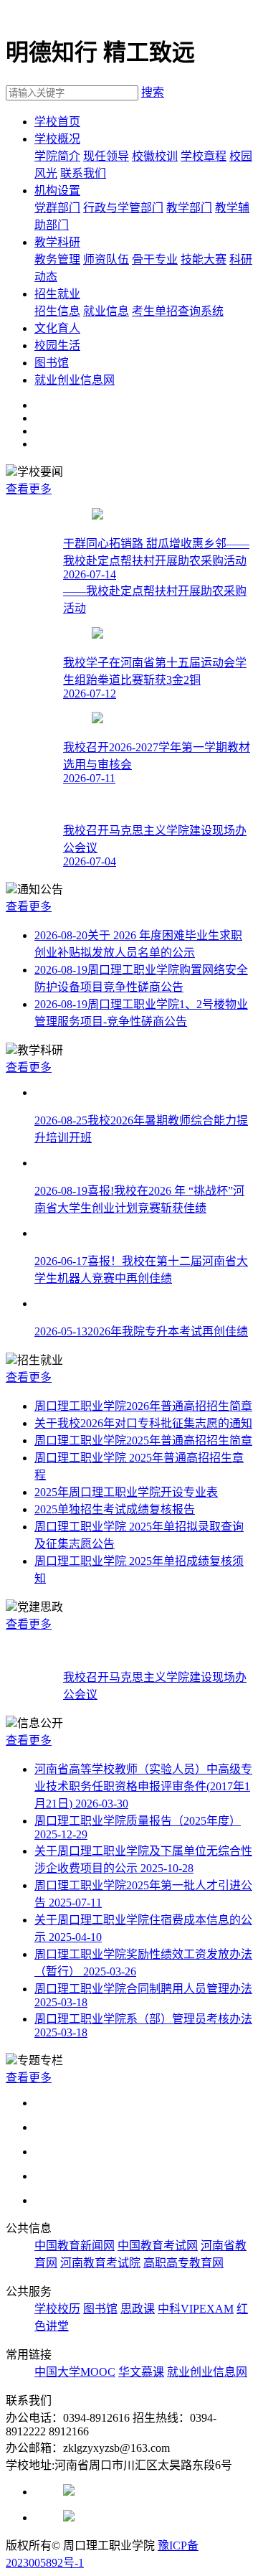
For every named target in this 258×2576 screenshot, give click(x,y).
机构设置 (57, 191)
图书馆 (52, 363)
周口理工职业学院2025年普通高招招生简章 (143, 1440)
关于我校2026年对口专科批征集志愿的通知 (143, 1423)
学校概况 (57, 139)
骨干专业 (155, 259)
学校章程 (204, 156)
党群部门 (57, 208)
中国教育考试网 (158, 2246)
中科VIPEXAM (196, 2309)
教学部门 (189, 208)
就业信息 (106, 311)
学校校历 (57, 2309)
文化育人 (57, 328)
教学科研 (57, 242)
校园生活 (57, 345)
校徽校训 (155, 156)
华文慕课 (141, 2372)
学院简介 (57, 156)
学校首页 (57, 122)
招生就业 (57, 294)
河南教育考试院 (100, 2263)
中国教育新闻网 (75, 2246)
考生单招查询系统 (178, 311)
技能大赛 (204, 259)
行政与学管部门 (123, 208)
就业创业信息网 (75, 380)
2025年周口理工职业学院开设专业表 (126, 1492)
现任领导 (106, 156)
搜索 (153, 92)
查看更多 (29, 489)
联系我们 (83, 173)
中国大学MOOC (75, 2372)
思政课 (138, 2309)
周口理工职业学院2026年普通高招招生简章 (143, 1406)
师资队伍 (106, 259)
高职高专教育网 (183, 2263)
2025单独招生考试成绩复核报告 (115, 1509)
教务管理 (57, 259)
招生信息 (57, 311)
